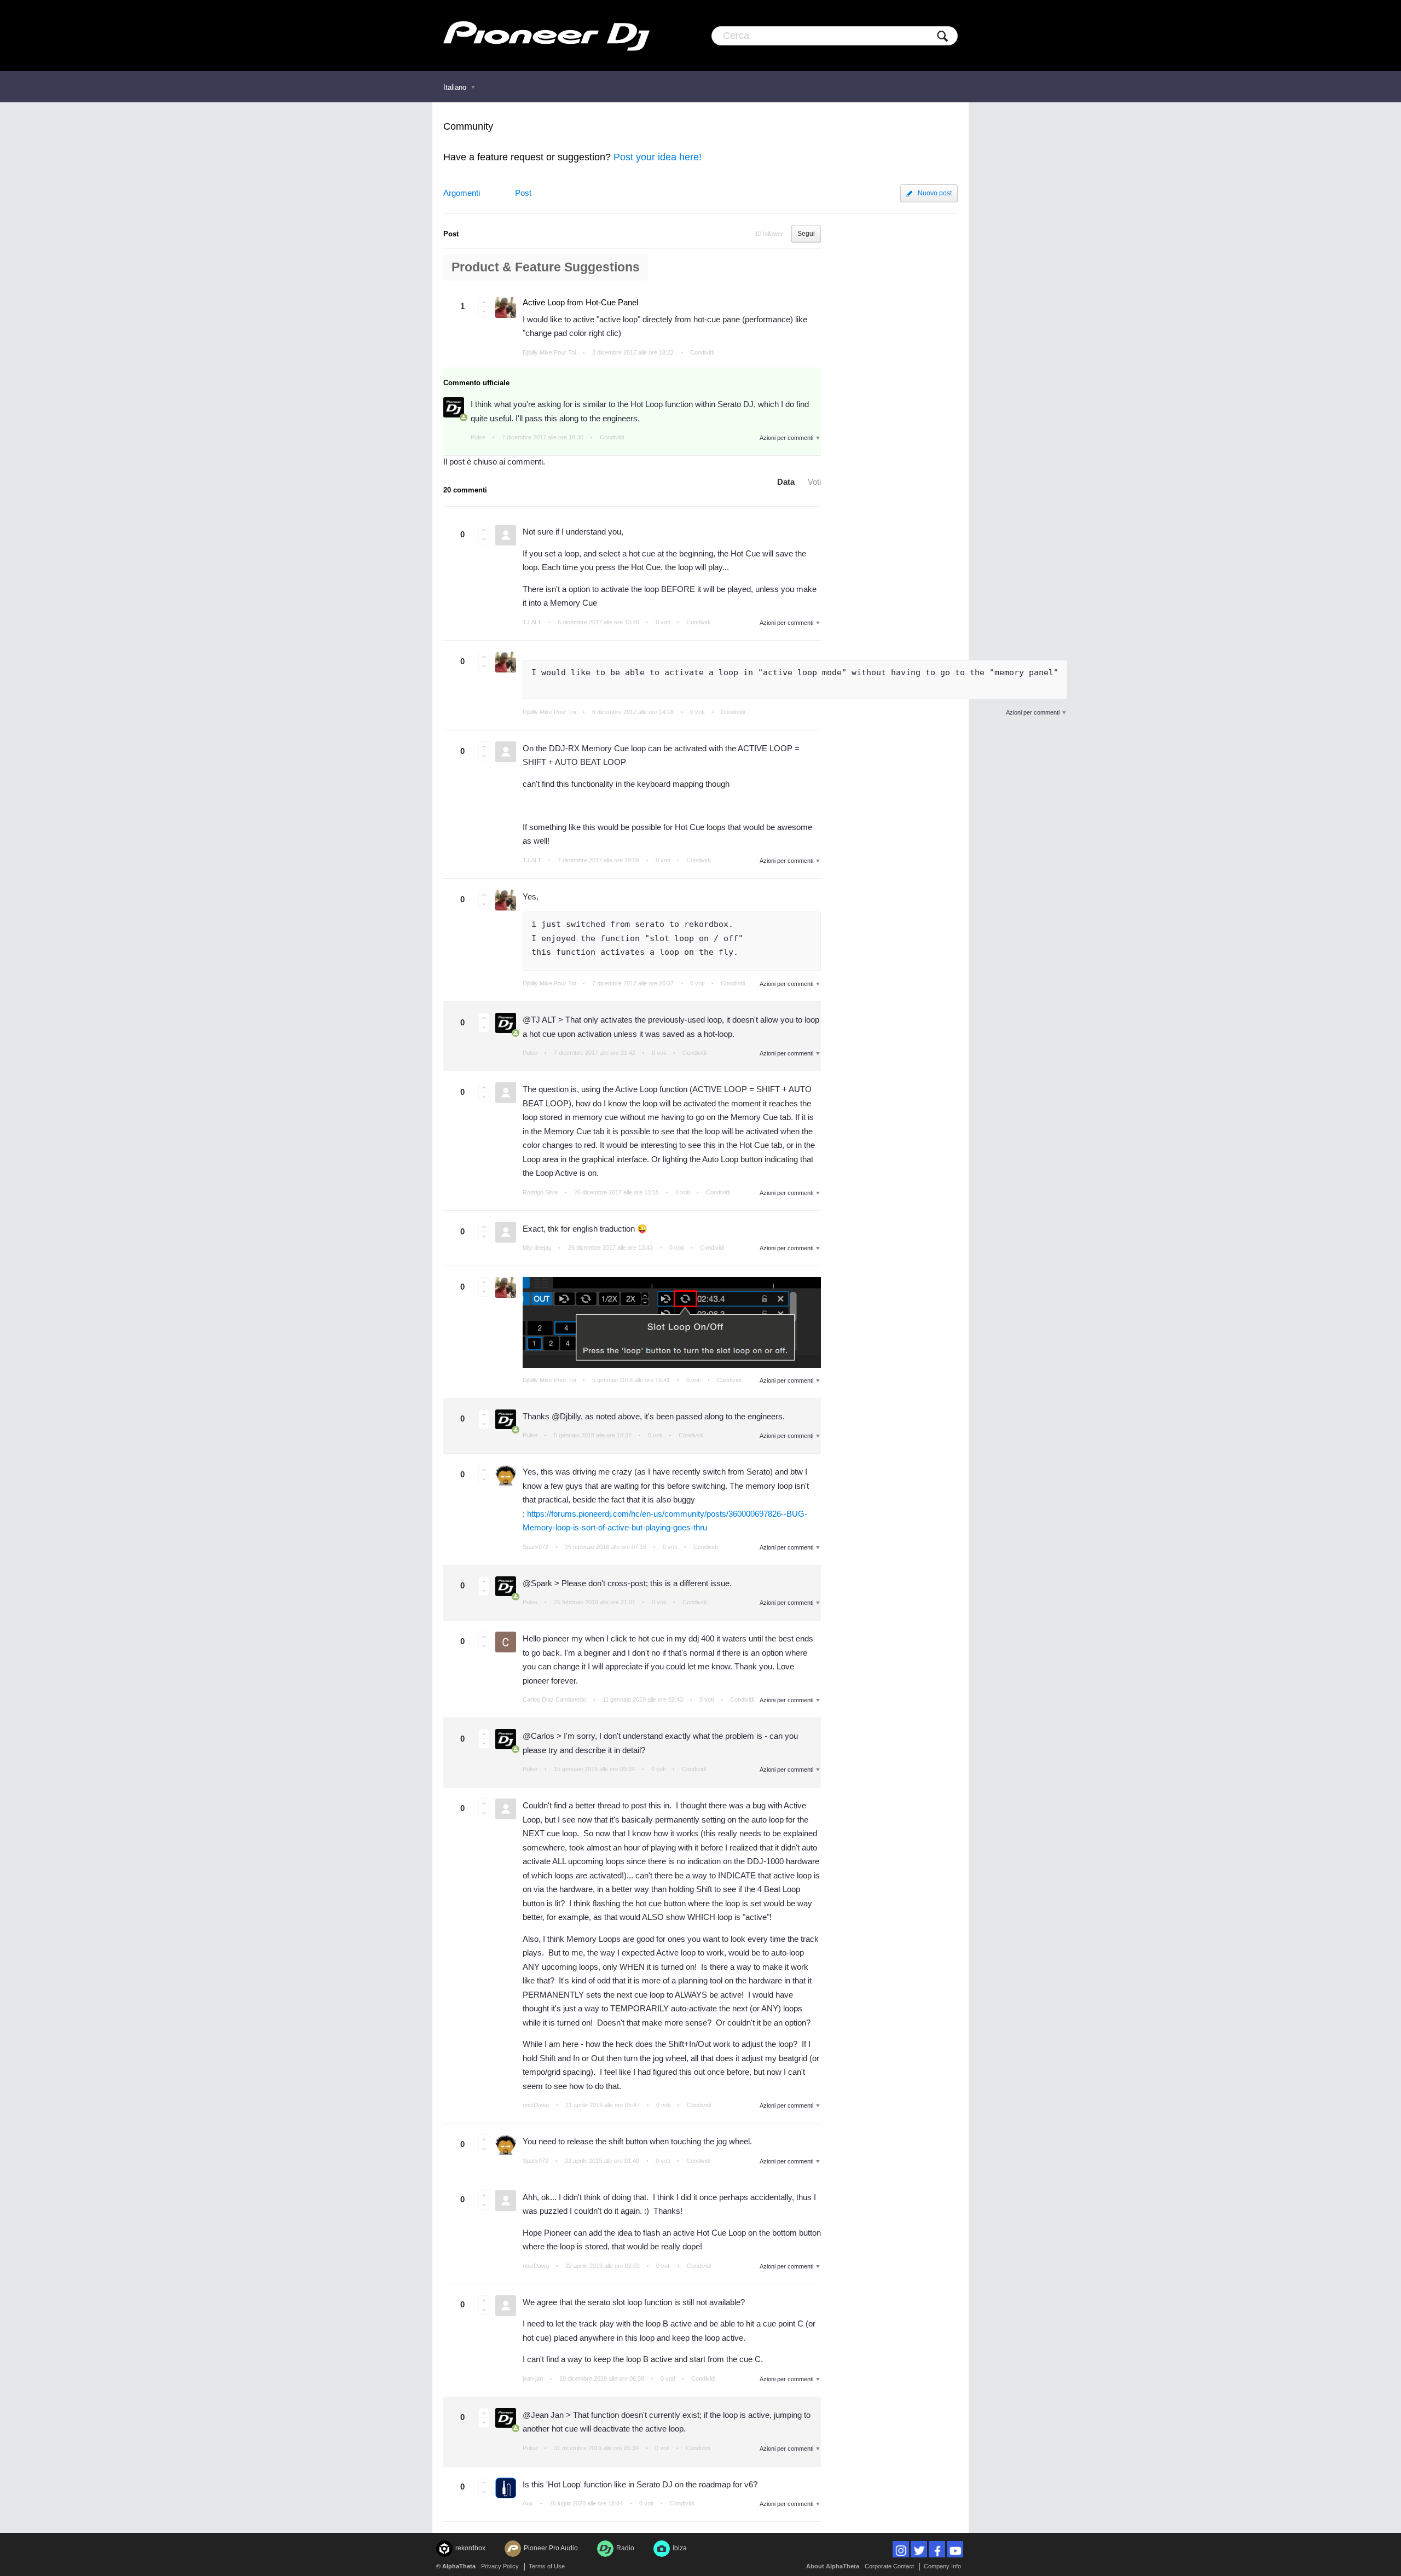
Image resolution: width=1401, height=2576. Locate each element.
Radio (625, 2548)
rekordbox (470, 2548)
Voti (814, 482)
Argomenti (462, 193)
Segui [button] (806, 234)
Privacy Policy (500, 2566)
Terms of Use (547, 2566)
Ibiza (680, 2548)
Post (523, 193)
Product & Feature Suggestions (546, 267)
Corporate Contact (889, 2566)
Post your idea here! (658, 157)
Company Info (942, 2566)
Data (786, 482)
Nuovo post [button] (935, 193)
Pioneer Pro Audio (551, 2548)
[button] (484, 302)
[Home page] (546, 36)
